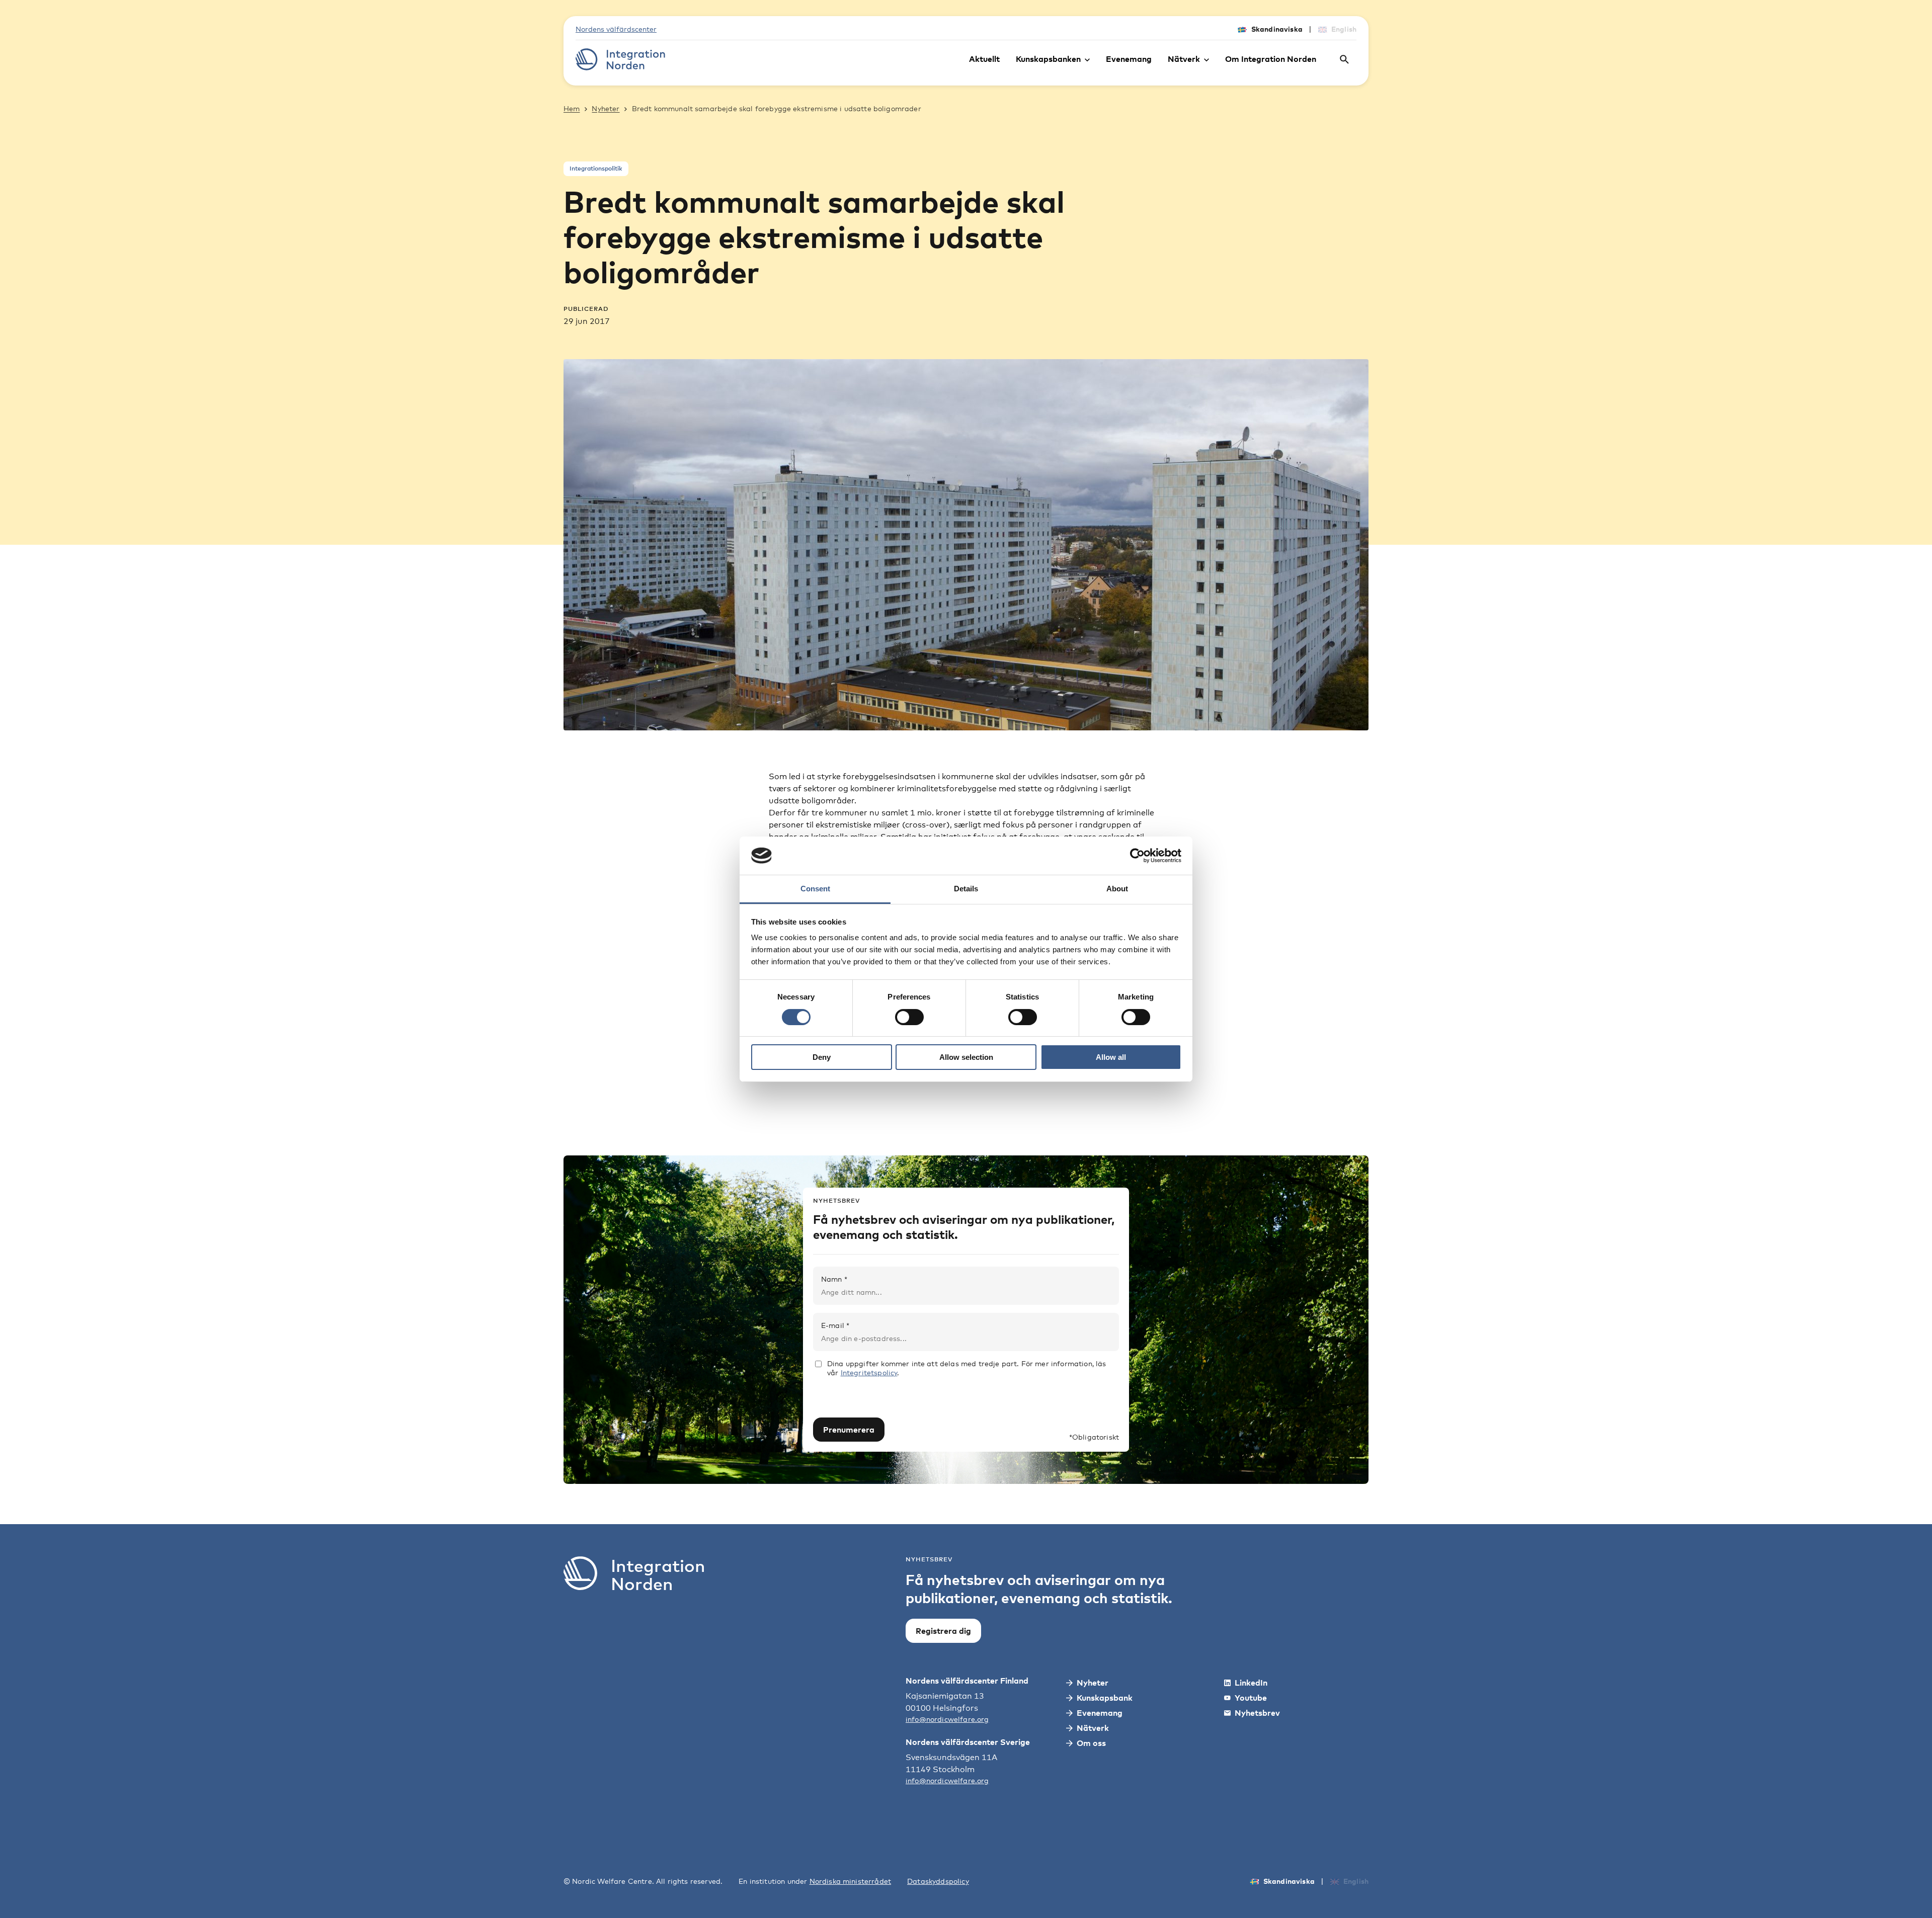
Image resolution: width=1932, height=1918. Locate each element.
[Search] (1344, 59)
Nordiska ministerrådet (851, 1881)
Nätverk (1184, 59)
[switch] (909, 1017)
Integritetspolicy (869, 1372)
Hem (572, 108)
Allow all (1111, 1057)
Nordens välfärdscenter (616, 29)
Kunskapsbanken (1048, 59)
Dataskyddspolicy (938, 1881)
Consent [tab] (815, 889)
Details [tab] (966, 889)
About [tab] (1117, 889)
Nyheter (606, 108)
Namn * (834, 1279)
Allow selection (966, 1057)
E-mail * (835, 1325)
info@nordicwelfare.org (947, 1719)
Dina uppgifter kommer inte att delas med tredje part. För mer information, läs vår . (967, 1368)
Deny (822, 1057)
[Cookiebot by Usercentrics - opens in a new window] (1137, 856)
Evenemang (1129, 59)
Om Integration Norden (1271, 59)
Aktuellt (984, 59)
